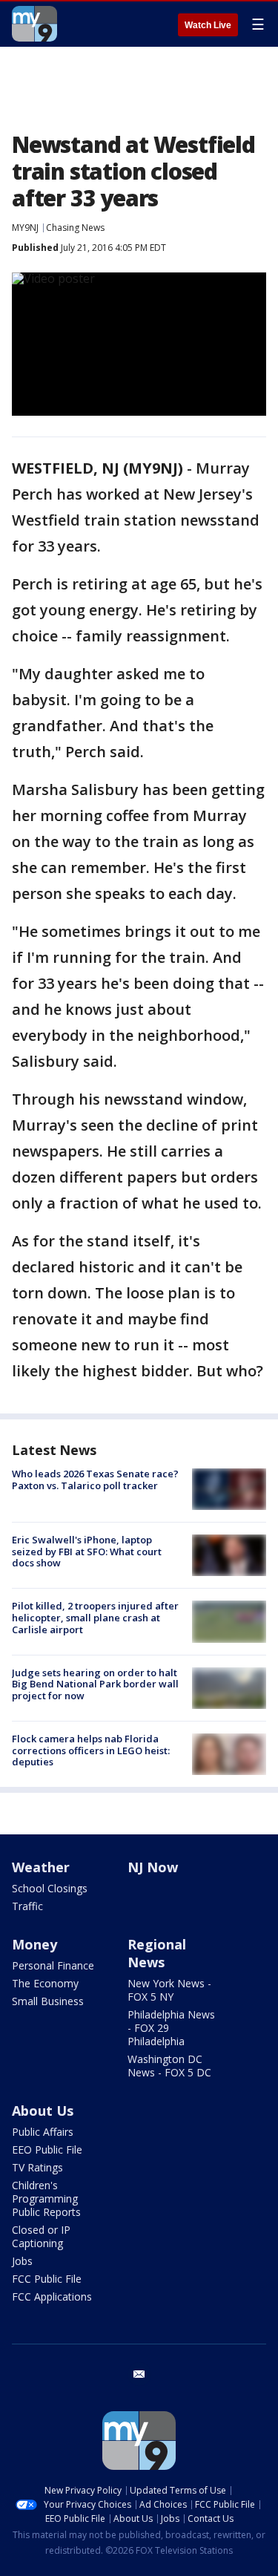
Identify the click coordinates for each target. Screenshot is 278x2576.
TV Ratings (37, 2167)
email (139, 2374)
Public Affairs (43, 2132)
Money (34, 1944)
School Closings (50, 1888)
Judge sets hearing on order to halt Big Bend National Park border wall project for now (95, 1684)
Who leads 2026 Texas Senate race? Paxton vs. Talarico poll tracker (95, 1480)
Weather (41, 1867)
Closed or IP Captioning (41, 2236)
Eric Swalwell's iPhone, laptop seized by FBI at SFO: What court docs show (87, 1551)
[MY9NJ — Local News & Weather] (34, 24)
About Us (43, 2111)
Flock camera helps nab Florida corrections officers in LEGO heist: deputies (91, 1750)
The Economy (45, 1983)
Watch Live (208, 25)
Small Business (48, 2001)
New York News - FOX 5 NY (169, 1990)
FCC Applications (52, 2297)
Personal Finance (53, 1965)
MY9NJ (25, 228)
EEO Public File (47, 2150)
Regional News (157, 1953)
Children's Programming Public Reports (46, 2199)
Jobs (22, 2261)
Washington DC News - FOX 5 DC (169, 2066)
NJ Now (153, 1867)
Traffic (27, 1906)
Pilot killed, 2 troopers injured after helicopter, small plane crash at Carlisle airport (95, 1617)
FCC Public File (47, 2279)
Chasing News (75, 228)
